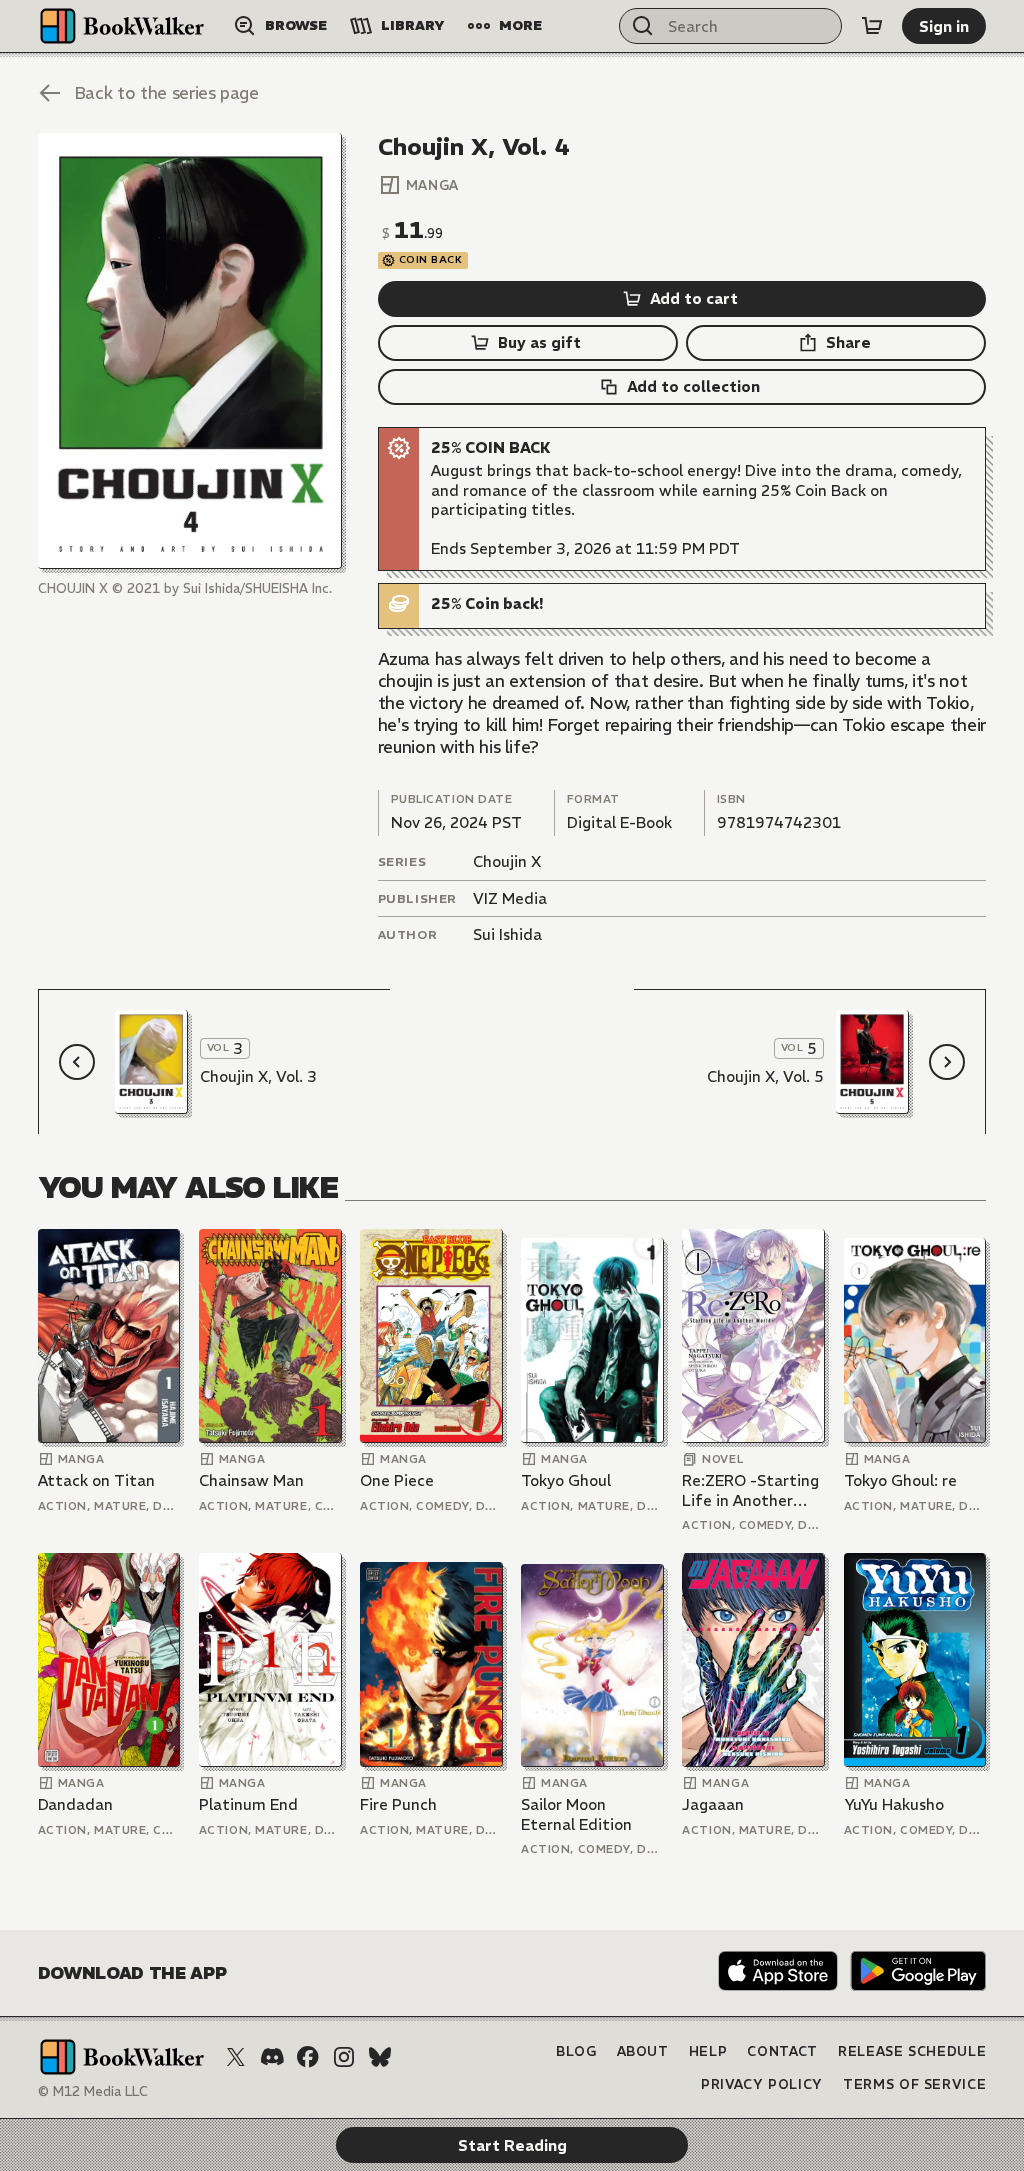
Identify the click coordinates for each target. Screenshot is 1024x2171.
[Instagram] (344, 2057)
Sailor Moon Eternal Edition (576, 1814)
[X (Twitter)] (236, 2057)
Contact (782, 2051)
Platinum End (248, 1804)
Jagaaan (713, 1804)
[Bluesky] (380, 2057)
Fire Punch (398, 1804)
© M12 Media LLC (93, 2091)
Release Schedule (912, 2051)
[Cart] (872, 26)
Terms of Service (914, 2084)
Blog (576, 2051)
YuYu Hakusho (894, 1804)
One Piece (397, 1480)
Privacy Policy (762, 2084)
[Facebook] (308, 2057)
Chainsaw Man (251, 1480)
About (643, 2051)
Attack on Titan (96, 1480)
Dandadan (75, 1804)
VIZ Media (510, 898)
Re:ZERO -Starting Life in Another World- (750, 1490)
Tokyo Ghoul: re (900, 1480)
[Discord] (272, 2057)
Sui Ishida (507, 934)
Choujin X (507, 861)
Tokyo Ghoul (566, 1480)
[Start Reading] (190, 351)
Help (708, 2051)
